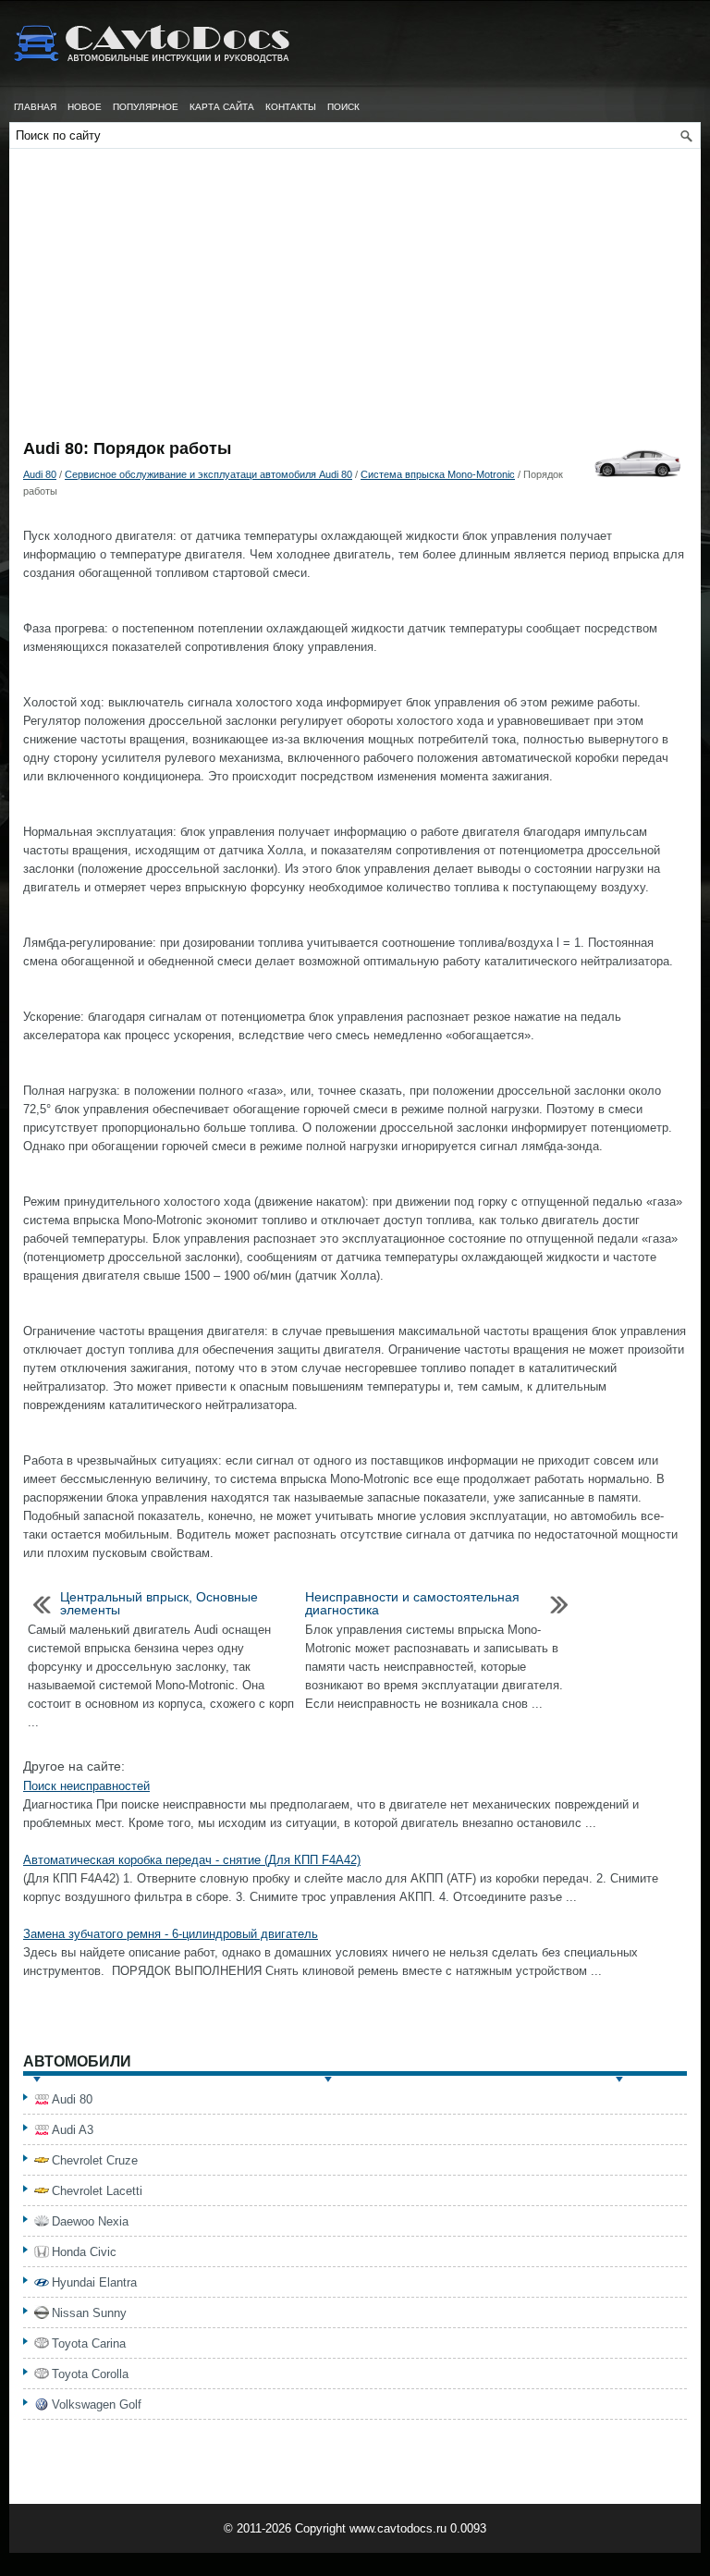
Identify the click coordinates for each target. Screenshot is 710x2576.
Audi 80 (40, 474)
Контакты (291, 107)
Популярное (146, 107)
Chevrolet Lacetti (97, 2191)
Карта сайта (222, 107)
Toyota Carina (89, 2343)
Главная (35, 107)
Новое (85, 107)
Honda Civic (84, 2252)
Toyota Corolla (90, 2374)
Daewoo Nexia (90, 2221)
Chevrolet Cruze (95, 2160)
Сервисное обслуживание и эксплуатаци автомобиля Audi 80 (208, 474)
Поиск (343, 107)
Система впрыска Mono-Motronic (438, 474)
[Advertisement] (355, 301)
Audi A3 (73, 2130)
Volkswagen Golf (97, 2404)
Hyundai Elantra (94, 2282)
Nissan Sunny (89, 2313)
